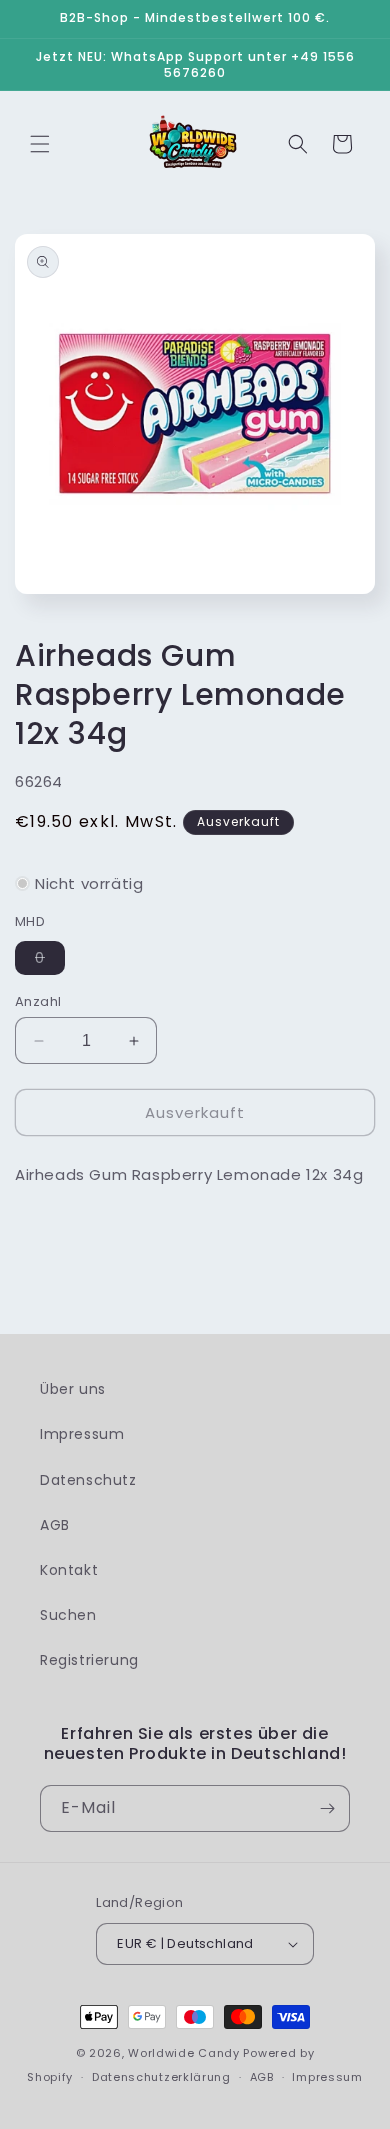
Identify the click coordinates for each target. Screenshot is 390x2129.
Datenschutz (88, 1480)
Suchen (68, 1615)
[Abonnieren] (327, 1808)
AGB (55, 1525)
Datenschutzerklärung (161, 2077)
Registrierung (89, 1660)
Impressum (82, 1434)
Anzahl (38, 1001)
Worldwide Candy (184, 2053)
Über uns (73, 1389)
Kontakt (69, 1570)
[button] (40, 144)
